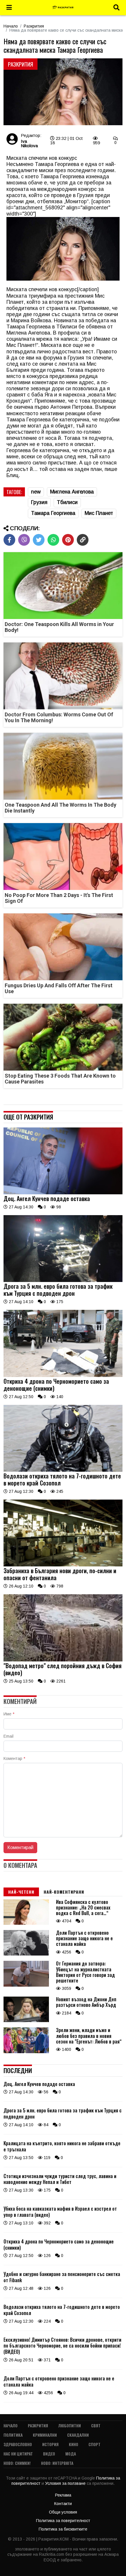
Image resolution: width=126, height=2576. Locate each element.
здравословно (18, 2444)
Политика (13, 2435)
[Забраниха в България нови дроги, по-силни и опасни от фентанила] (63, 1565)
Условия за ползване (66, 2483)
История (50, 2444)
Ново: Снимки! (17, 2463)
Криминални (45, 2435)
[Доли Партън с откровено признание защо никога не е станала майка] (26, 1954)
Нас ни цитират (18, 2454)
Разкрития (34, 26)
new (36, 492)
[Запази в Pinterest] (68, 540)
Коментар (14, 1758)
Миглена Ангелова (72, 492)
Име (9, 1714)
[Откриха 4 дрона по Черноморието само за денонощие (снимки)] (63, 1376)
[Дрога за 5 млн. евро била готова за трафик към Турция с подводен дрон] (63, 1281)
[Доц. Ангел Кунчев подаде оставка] (63, 1193)
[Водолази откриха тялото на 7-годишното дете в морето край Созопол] (63, 1470)
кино (74, 2444)
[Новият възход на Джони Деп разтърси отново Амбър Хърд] (26, 2021)
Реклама (63, 2495)
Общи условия (63, 2512)
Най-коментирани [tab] (64, 1892)
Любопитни (70, 2425)
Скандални (78, 2435)
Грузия (39, 502)
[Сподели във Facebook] (9, 540)
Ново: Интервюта (57, 2463)
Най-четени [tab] (21, 1892)
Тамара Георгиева (53, 513)
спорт (94, 2444)
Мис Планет (99, 513)
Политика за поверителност (63, 2521)
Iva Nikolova (29, 143)
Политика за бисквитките (63, 2529)
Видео (49, 2454)
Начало (11, 26)
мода (71, 2454)
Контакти (63, 2504)
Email (8, 1736)
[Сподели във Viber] (24, 540)
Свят (96, 2425)
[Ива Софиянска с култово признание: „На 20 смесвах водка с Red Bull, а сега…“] (26, 1923)
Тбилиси (67, 502)
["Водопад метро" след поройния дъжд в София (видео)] (63, 1660)
